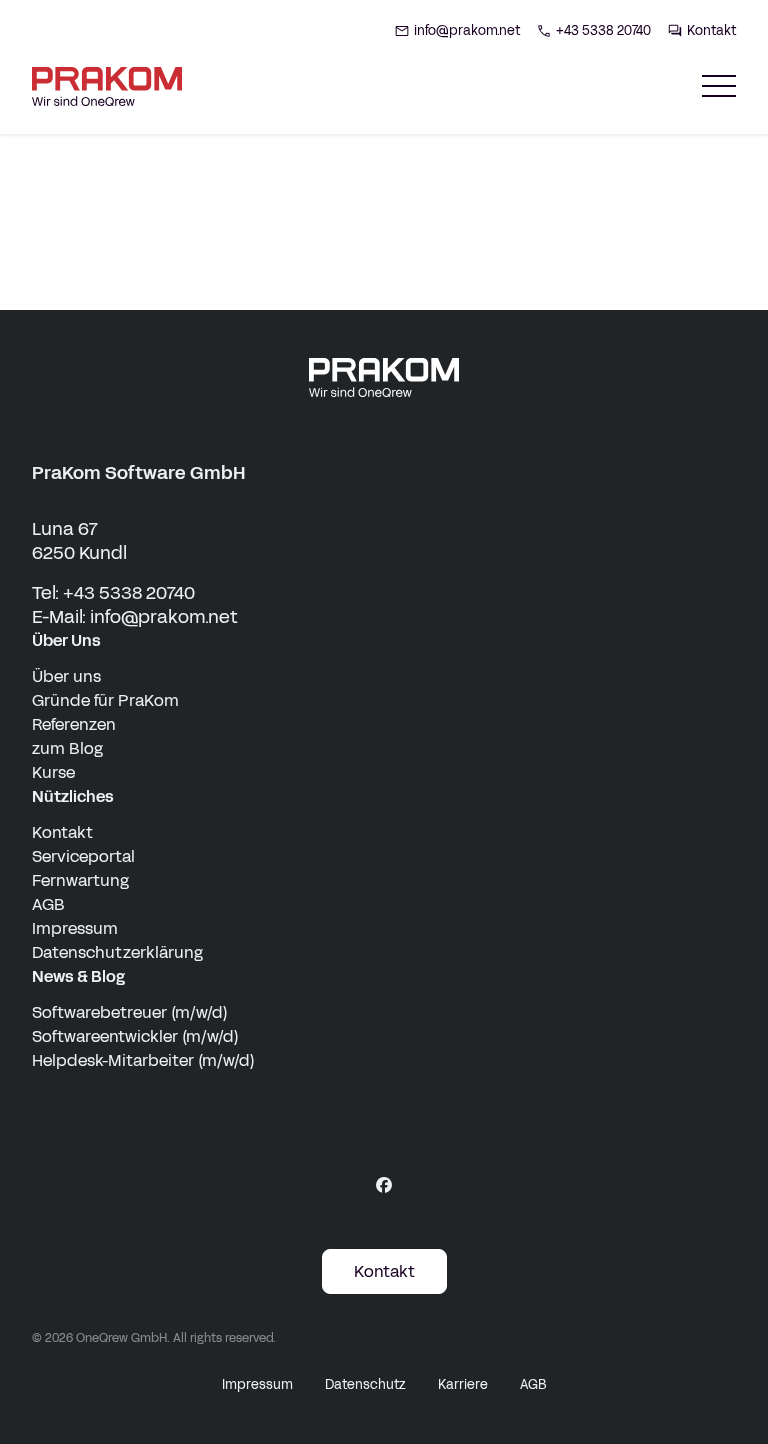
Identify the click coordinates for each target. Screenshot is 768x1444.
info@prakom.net (164, 617)
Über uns (66, 676)
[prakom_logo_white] (384, 377)
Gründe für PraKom (105, 700)
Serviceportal (83, 856)
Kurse (53, 772)
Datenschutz (365, 1385)
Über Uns (66, 640)
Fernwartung (80, 880)
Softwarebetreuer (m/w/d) (130, 1012)
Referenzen (74, 724)
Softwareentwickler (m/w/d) (135, 1036)
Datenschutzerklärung (117, 952)
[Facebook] (384, 1185)
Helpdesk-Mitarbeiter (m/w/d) (143, 1060)
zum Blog (67, 748)
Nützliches (73, 796)
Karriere (463, 1385)
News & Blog (78, 976)
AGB (48, 904)
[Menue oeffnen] (719, 86)
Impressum (75, 928)
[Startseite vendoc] (107, 86)
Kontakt (62, 832)
